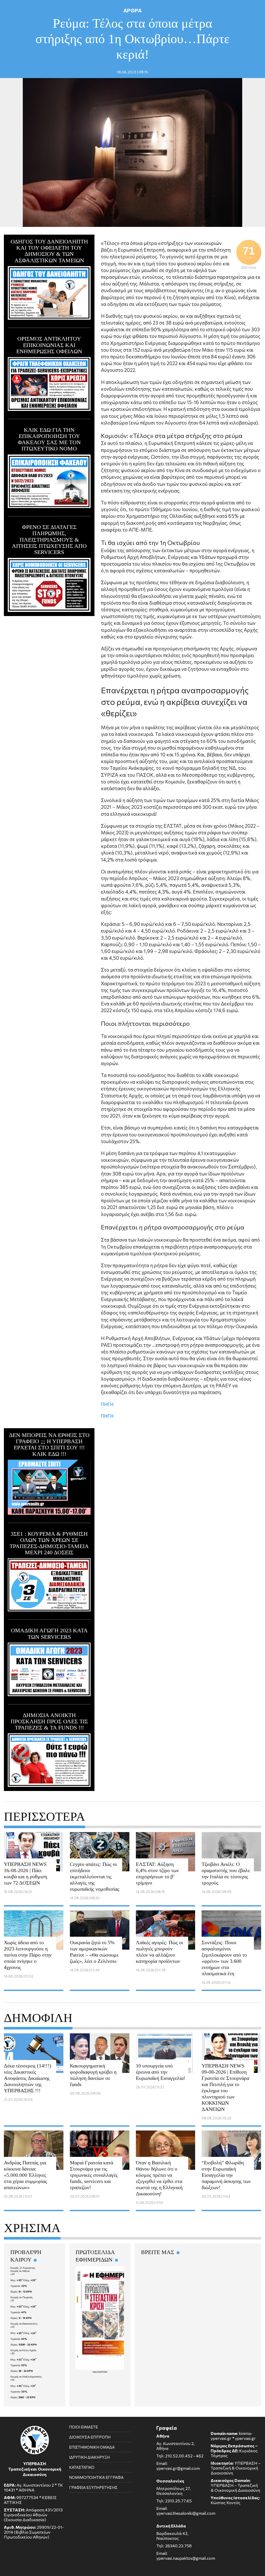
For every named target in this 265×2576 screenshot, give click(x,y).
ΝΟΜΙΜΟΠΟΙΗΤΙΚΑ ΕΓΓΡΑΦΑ (96, 2477)
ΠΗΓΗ (107, 1404)
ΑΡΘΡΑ (132, 10)
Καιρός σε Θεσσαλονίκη (24, 2324)
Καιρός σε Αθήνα (20, 2271)
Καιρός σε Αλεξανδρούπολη (26, 2377)
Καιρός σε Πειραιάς (22, 2297)
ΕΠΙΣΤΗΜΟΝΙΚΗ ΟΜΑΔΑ (92, 2447)
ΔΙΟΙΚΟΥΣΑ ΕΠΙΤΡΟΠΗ (90, 2437)
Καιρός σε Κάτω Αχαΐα (23, 2350)
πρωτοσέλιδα (100, 2372)
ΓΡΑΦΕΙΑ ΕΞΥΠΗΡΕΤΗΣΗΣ (93, 2487)
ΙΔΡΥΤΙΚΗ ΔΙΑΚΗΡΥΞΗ (89, 2457)
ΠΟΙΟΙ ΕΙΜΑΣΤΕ (83, 2427)
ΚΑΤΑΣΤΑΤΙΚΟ (82, 2467)
